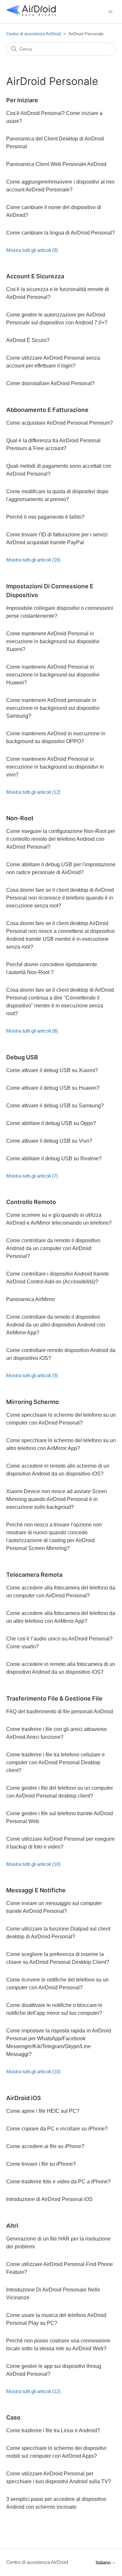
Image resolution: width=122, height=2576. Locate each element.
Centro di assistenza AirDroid (34, 34)
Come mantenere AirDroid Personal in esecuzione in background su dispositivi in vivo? (55, 767)
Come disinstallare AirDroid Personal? (50, 383)
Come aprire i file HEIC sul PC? (43, 2111)
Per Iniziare (22, 100)
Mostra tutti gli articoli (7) (32, 1176)
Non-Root (20, 818)
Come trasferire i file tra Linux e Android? (53, 2430)
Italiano (104, 2562)
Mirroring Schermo (33, 1402)
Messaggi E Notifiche (36, 1890)
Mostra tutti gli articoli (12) (33, 792)
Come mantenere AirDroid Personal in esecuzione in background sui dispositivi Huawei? (53, 675)
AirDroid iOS (24, 2098)
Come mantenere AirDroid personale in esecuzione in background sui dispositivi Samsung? (53, 708)
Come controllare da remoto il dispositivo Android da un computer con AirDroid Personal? (53, 1248)
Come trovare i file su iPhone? (41, 2164)
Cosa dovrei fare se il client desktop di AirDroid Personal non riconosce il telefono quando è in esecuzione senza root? (60, 898)
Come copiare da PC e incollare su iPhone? (57, 2129)
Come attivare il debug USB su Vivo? (49, 1141)
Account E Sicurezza (35, 276)
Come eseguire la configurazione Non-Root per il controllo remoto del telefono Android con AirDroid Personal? (61, 839)
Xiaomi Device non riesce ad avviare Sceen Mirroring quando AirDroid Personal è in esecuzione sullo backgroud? (57, 1499)
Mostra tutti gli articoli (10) (33, 1864)
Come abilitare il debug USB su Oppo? (51, 1123)
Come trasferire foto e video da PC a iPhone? (58, 2182)
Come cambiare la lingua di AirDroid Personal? (61, 233)
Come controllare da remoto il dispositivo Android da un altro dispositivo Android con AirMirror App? (56, 1325)
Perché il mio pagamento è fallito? (45, 517)
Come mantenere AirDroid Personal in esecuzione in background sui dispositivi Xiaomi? (53, 641)
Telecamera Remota (34, 1575)
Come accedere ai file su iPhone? (45, 2146)
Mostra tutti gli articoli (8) (32, 1031)
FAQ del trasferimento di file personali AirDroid (60, 1712)
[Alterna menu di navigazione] (110, 11)
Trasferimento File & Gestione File (54, 1698)
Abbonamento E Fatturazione (47, 410)
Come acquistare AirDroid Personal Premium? (60, 423)
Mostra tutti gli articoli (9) (32, 250)
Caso (13, 2417)
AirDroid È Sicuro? (28, 340)
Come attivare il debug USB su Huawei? (53, 1088)
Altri (12, 2226)
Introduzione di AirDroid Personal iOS (49, 2199)
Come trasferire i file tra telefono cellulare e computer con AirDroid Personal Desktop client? (55, 1762)
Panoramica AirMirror (31, 1299)
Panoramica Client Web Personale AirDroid (56, 164)
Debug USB (22, 1057)
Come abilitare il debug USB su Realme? (54, 1158)
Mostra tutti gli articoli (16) (33, 560)
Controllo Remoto (31, 1202)
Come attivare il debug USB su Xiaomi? (52, 1070)
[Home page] (31, 15)
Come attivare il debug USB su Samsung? (55, 1106)
